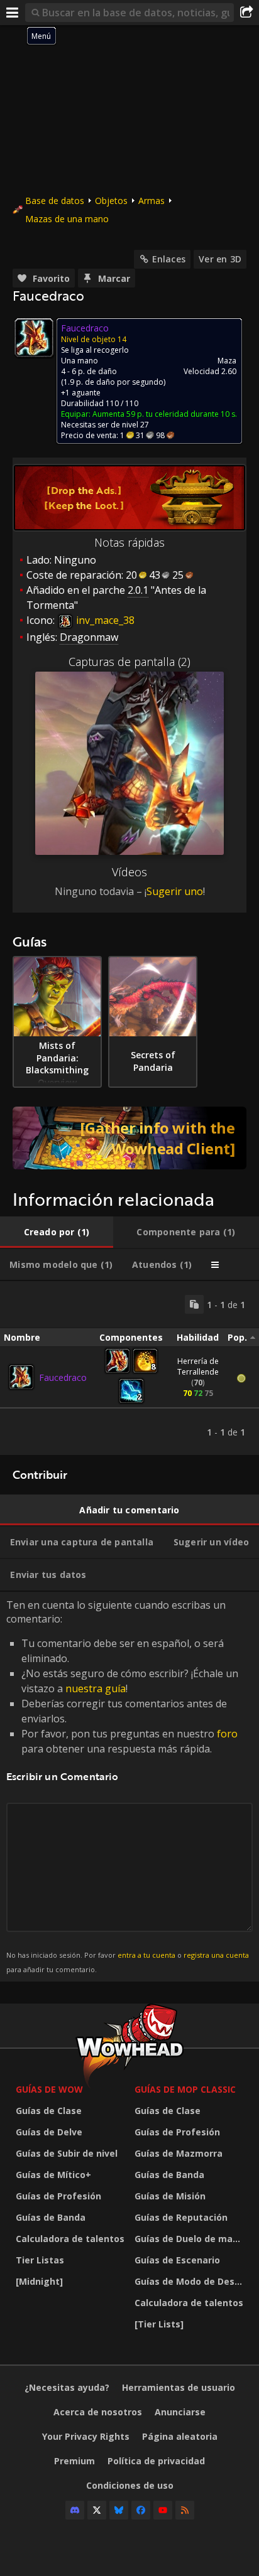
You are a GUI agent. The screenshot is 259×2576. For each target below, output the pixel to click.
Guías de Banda (51, 2217)
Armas (152, 201)
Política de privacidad (156, 2461)
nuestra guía (96, 1688)
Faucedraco (63, 1377)
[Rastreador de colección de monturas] (129, 1138)
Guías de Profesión (58, 2196)
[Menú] (13, 13)
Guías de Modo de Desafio (191, 2281)
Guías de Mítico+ (53, 2175)
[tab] (57, 1232)
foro (227, 1734)
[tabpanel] (129, 1368)
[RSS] (185, 2510)
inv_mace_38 (104, 620)
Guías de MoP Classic (185, 2089)
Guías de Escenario (177, 2260)
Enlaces (169, 259)
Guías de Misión (170, 2196)
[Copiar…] (194, 1304)
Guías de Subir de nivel (67, 2153)
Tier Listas (40, 2260)
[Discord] (75, 2510)
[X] (97, 2510)
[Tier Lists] (159, 2324)
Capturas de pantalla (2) (129, 662)
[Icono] (34, 338)
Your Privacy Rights (86, 2436)
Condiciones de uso (130, 2485)
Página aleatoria (180, 2436)
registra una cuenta (216, 1955)
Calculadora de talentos (70, 2239)
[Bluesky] (119, 2510)
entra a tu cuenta (146, 1955)
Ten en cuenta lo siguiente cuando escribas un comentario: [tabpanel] (128, 1786)
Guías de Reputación (181, 2217)
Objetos (111, 201)
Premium (74, 2461)
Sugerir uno (175, 891)
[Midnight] (39, 2281)
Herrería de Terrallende (198, 1366)
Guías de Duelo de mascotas (191, 2239)
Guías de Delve (49, 2132)
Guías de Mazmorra (179, 2153)
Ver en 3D (220, 259)
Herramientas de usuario (179, 2387)
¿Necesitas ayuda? (67, 2387)
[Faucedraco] (21, 1377)
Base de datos (55, 201)
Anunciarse (180, 2412)
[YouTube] (163, 2510)
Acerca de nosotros (98, 2412)
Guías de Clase (49, 2111)
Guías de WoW (49, 2089)
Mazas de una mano (67, 219)
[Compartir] (246, 13)
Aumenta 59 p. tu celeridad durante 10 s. (165, 414)
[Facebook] (141, 2510)
